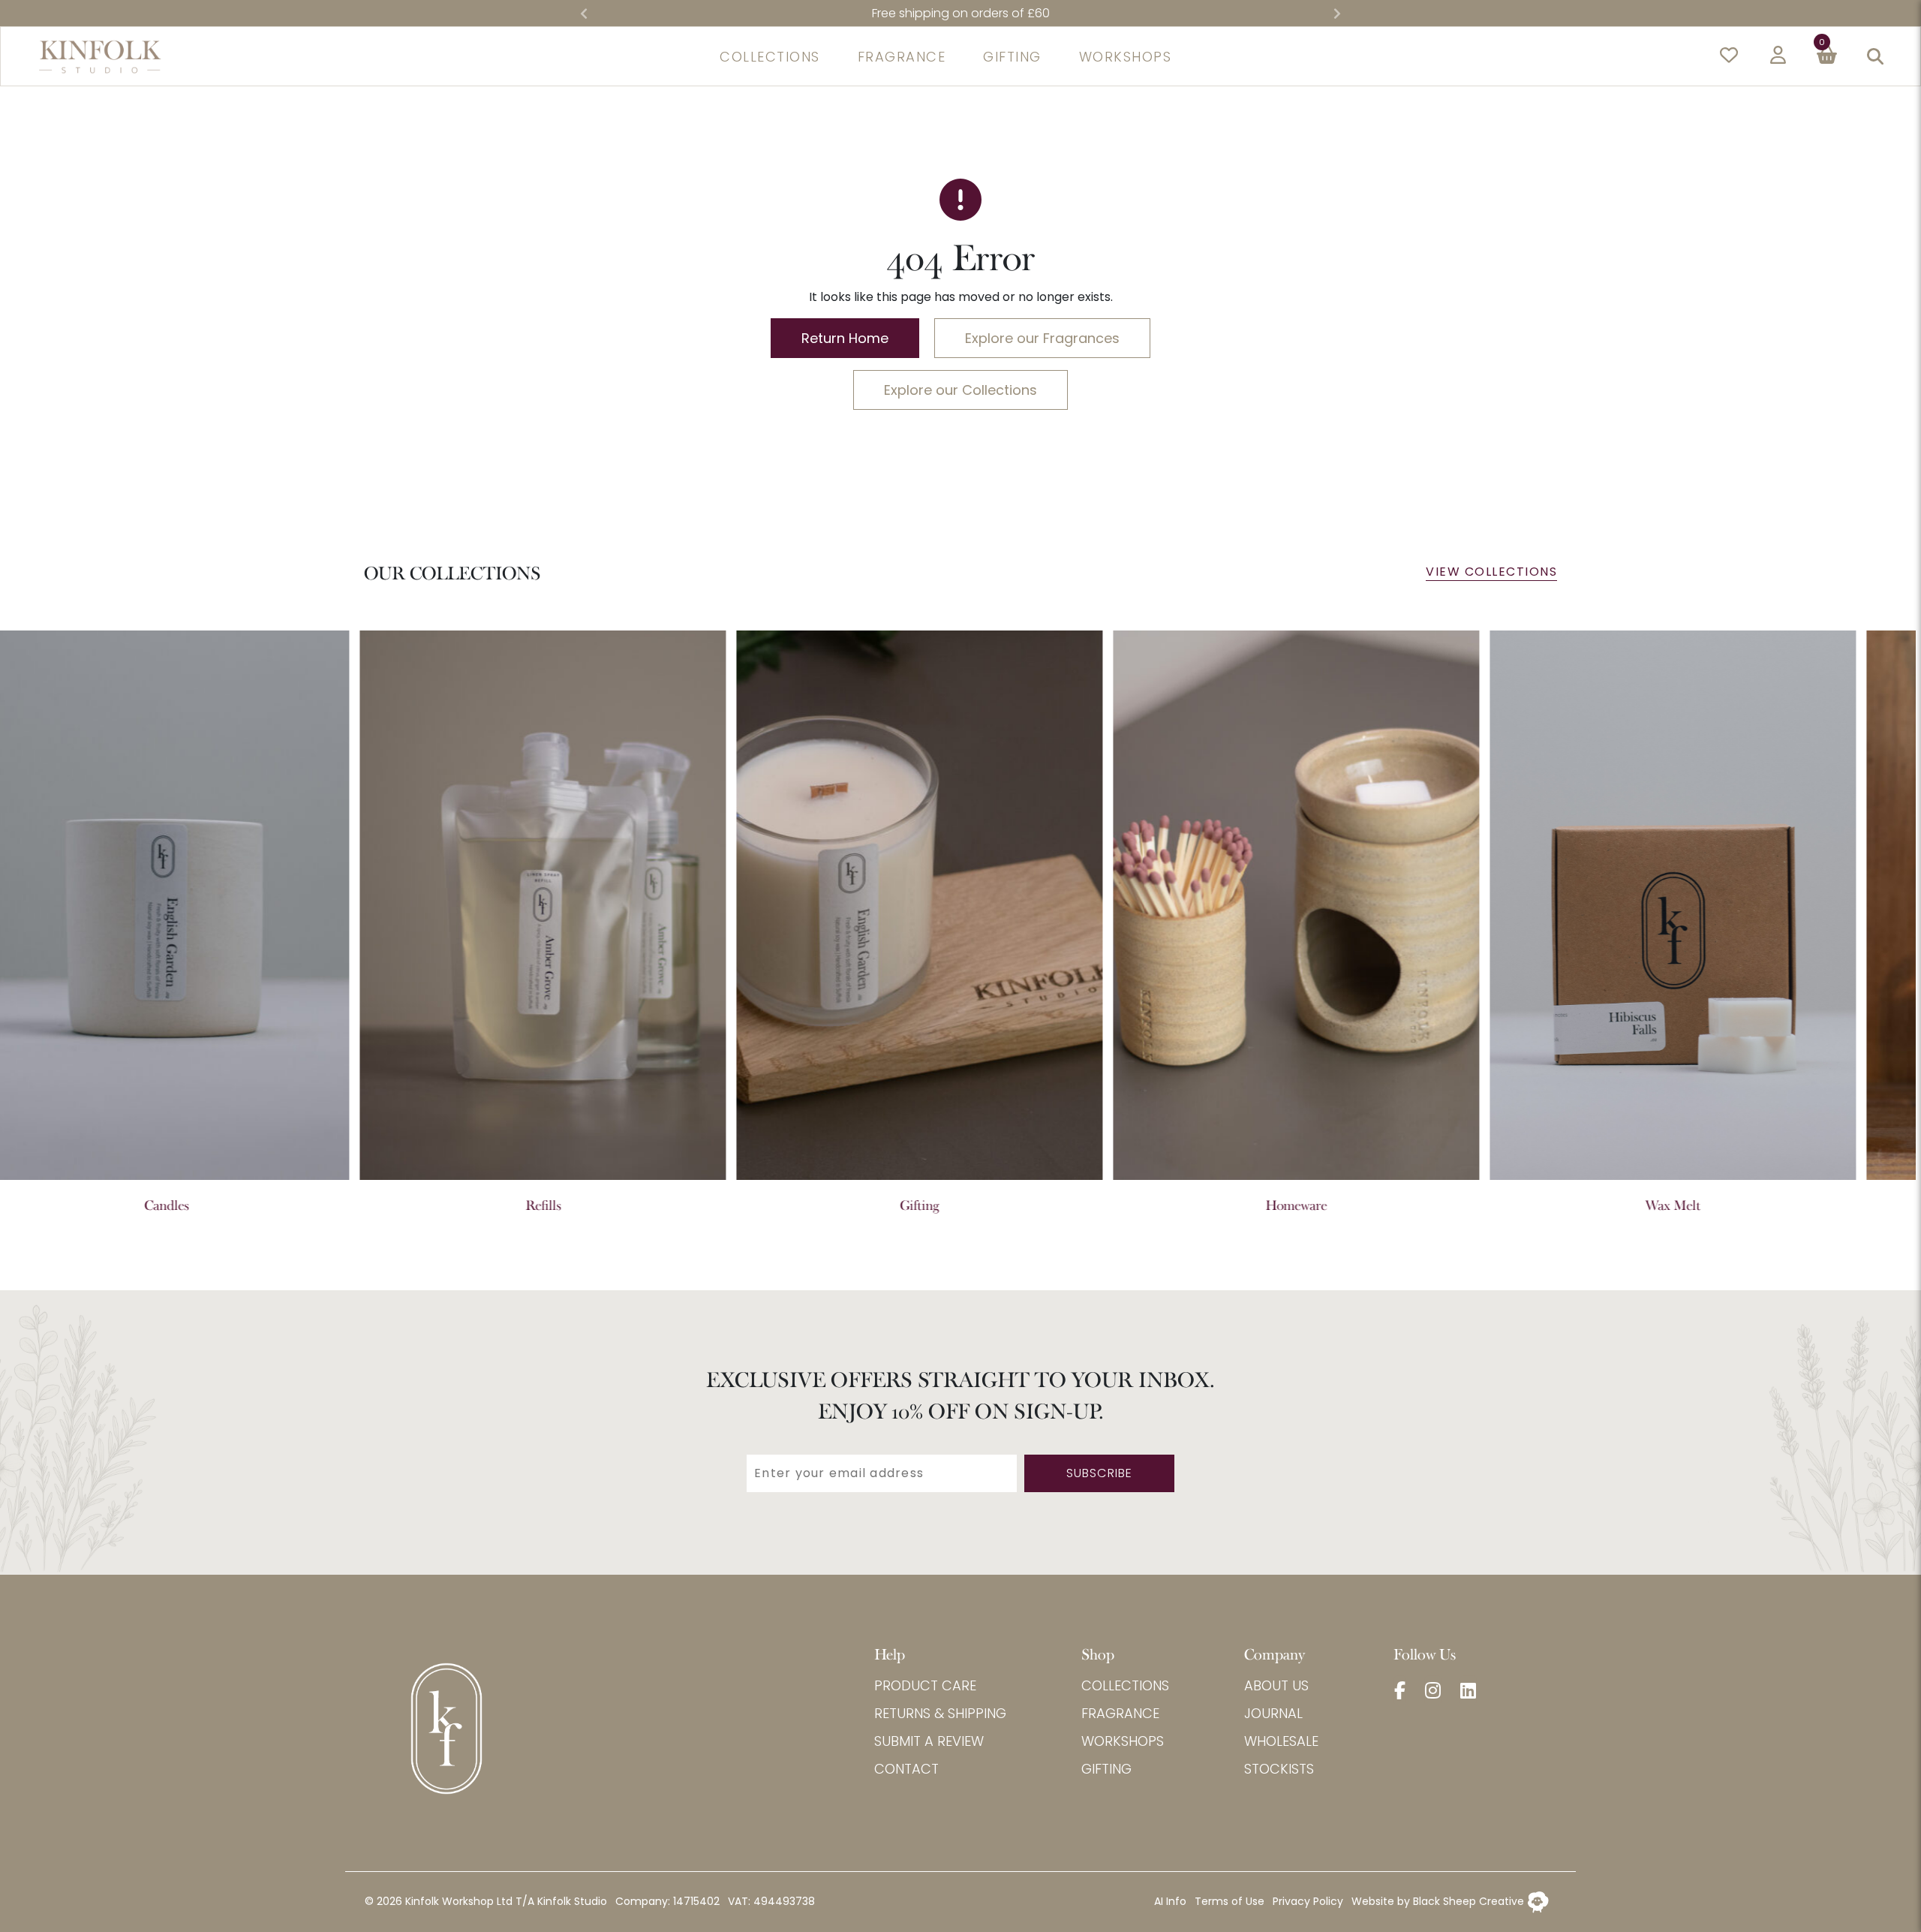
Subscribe (1100, 1473)
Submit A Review (929, 1741)
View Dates (1045, 13)
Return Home (845, 338)
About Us (1276, 1685)
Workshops (1123, 1741)
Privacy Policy (1308, 1901)
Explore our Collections (960, 390)
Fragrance (1120, 1713)
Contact (906, 1769)
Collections (1125, 1685)
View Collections (1491, 572)
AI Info (1170, 1901)
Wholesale (1281, 1741)
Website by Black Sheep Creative (1439, 1901)
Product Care (925, 1685)
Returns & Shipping (940, 1713)
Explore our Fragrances (1042, 338)
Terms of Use (1230, 1901)
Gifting (1106, 1769)
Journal (1273, 1713)
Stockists (1279, 1769)
